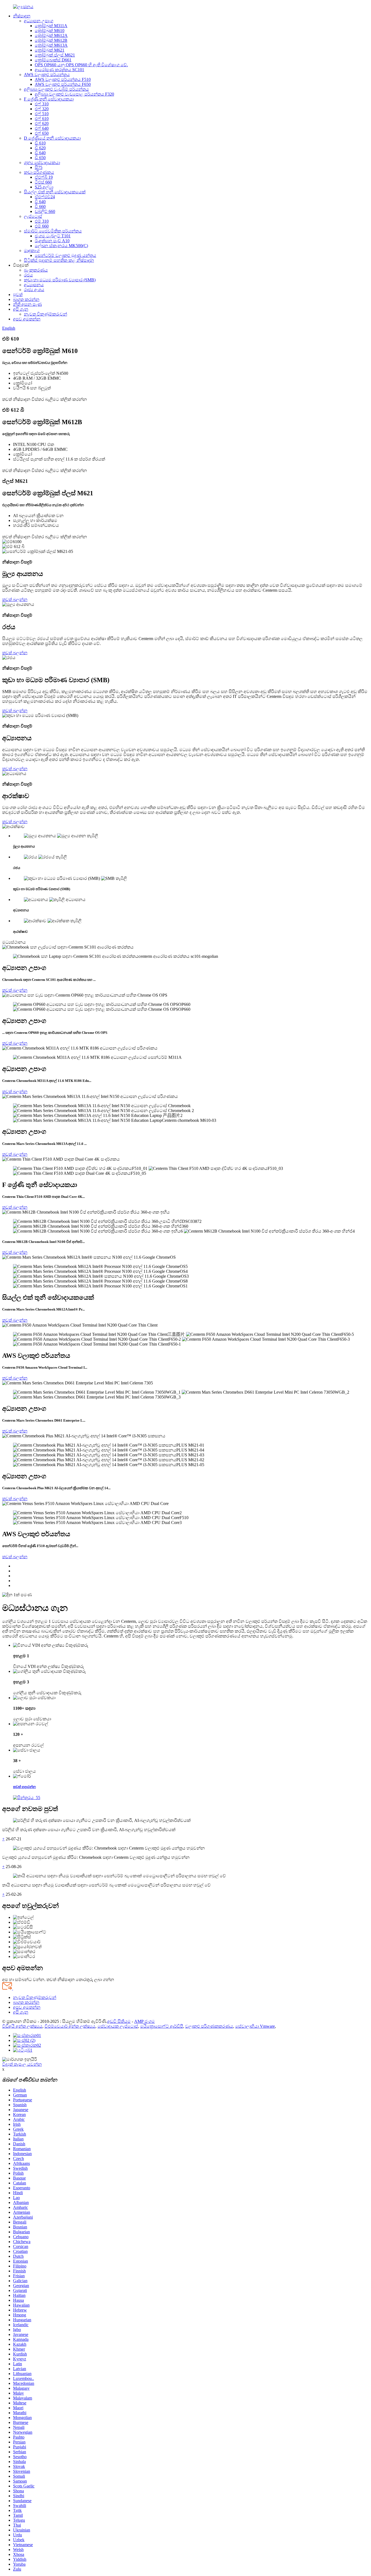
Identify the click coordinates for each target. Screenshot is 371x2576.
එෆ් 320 (42, 109)
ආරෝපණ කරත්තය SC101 (59, 70)
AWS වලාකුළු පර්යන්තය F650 (63, 84)
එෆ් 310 (42, 104)
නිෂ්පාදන (22, 16)
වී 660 (40, 207)
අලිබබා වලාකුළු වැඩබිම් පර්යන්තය (56, 89)
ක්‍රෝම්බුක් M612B (51, 40)
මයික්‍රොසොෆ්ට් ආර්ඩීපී (162, 2026)
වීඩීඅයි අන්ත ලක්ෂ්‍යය (22, 2026)
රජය (28, 275)
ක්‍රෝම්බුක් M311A (51, 26)
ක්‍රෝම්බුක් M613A (51, 45)
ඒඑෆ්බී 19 (44, 177)
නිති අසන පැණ (27, 304)
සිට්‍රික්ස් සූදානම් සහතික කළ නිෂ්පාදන (59, 260)
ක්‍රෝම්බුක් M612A (51, 35)
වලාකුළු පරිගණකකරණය (209, 2026)
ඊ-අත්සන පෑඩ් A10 (52, 241)
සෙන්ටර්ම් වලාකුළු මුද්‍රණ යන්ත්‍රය (65, 255)
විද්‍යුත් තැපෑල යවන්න (22, 2064)
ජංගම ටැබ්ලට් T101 (53, 236)
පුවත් (18, 295)
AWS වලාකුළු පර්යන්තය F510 (63, 79)
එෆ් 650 (42, 133)
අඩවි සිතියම (119, 2021)
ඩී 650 (40, 158)
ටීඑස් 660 (43, 182)
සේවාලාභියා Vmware (255, 2026)
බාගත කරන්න (26, 299)
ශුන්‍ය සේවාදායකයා (42, 163)
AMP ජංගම (144, 2021)
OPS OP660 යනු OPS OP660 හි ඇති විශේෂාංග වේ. (81, 65)
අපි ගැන (21, 309)
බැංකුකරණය (36, 270)
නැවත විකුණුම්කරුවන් (45, 314)
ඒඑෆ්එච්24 (45, 197)
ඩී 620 (40, 148)
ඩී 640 (40, 153)
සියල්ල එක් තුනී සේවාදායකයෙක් (55, 192)
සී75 (39, 167)
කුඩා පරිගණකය (39, 172)
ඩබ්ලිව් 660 (45, 211)
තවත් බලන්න (15, 599)
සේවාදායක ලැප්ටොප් (118, 2026)
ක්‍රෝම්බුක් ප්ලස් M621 (55, 55)
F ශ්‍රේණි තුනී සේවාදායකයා (49, 99)
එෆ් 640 (42, 128)
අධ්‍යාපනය (34, 285)
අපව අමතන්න (27, 319)
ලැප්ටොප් (33, 216)
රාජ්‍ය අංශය (34, 290)
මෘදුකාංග (32, 251)
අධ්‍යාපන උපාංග (39, 21)
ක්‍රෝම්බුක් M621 (50, 50)
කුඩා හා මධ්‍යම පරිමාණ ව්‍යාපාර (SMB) (60, 280)
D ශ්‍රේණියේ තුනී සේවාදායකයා (52, 138)
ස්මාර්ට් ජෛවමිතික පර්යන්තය (53, 231)
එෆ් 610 (42, 119)
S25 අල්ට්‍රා (44, 187)
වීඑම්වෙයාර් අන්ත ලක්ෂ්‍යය (70, 2026)
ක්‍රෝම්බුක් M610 (50, 31)
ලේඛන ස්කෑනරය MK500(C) (61, 246)
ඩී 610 (40, 143)
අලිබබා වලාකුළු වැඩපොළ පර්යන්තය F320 (74, 94)
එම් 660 (42, 226)
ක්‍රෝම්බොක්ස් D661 (53, 60)
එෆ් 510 (42, 114)
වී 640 (40, 202)
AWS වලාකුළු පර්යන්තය (47, 75)
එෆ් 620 (42, 123)
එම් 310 (42, 221)
